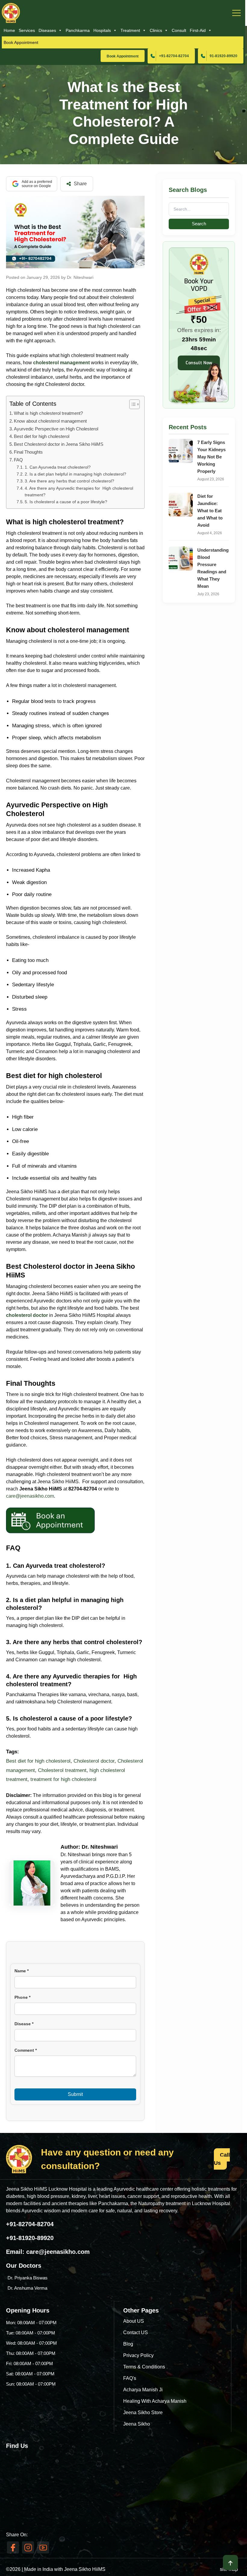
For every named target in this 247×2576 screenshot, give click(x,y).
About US (134, 2321)
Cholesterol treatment (62, 1770)
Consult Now (199, 363)
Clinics (156, 30)
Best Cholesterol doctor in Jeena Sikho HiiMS (59, 444)
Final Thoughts (28, 452)
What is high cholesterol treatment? (48, 413)
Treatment (130, 30)
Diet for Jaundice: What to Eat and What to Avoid (210, 511)
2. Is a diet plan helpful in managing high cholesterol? (75, 474)
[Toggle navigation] (236, 13)
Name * (22, 1971)
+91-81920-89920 (30, 2238)
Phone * (22, 1997)
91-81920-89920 (224, 56)
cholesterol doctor (27, 1315)
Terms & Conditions (144, 2367)
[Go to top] (230, 2562)
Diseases (47, 30)
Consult (179, 30)
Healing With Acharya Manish (155, 2401)
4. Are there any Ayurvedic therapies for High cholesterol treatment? (79, 492)
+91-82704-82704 (174, 56)
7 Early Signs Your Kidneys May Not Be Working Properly (211, 457)
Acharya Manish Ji (143, 2390)
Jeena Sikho (137, 2424)
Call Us (222, 2159)
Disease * (24, 2024)
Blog (128, 2344)
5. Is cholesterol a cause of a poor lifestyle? (66, 502)
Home (9, 30)
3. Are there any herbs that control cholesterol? (69, 481)
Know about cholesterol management (52, 421)
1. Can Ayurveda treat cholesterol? (58, 467)
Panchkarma (78, 30)
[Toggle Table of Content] (131, 404)
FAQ (18, 460)
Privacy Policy (138, 2355)
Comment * (26, 2050)
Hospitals (102, 30)
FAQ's (130, 2378)
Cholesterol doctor (94, 1761)
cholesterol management (61, 363)
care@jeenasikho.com (58, 2252)
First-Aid (198, 30)
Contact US (136, 2333)
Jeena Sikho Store (143, 2413)
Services (27, 30)
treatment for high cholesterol (63, 1779)
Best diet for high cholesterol (42, 436)
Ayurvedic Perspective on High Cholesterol (56, 429)
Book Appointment (21, 42)
